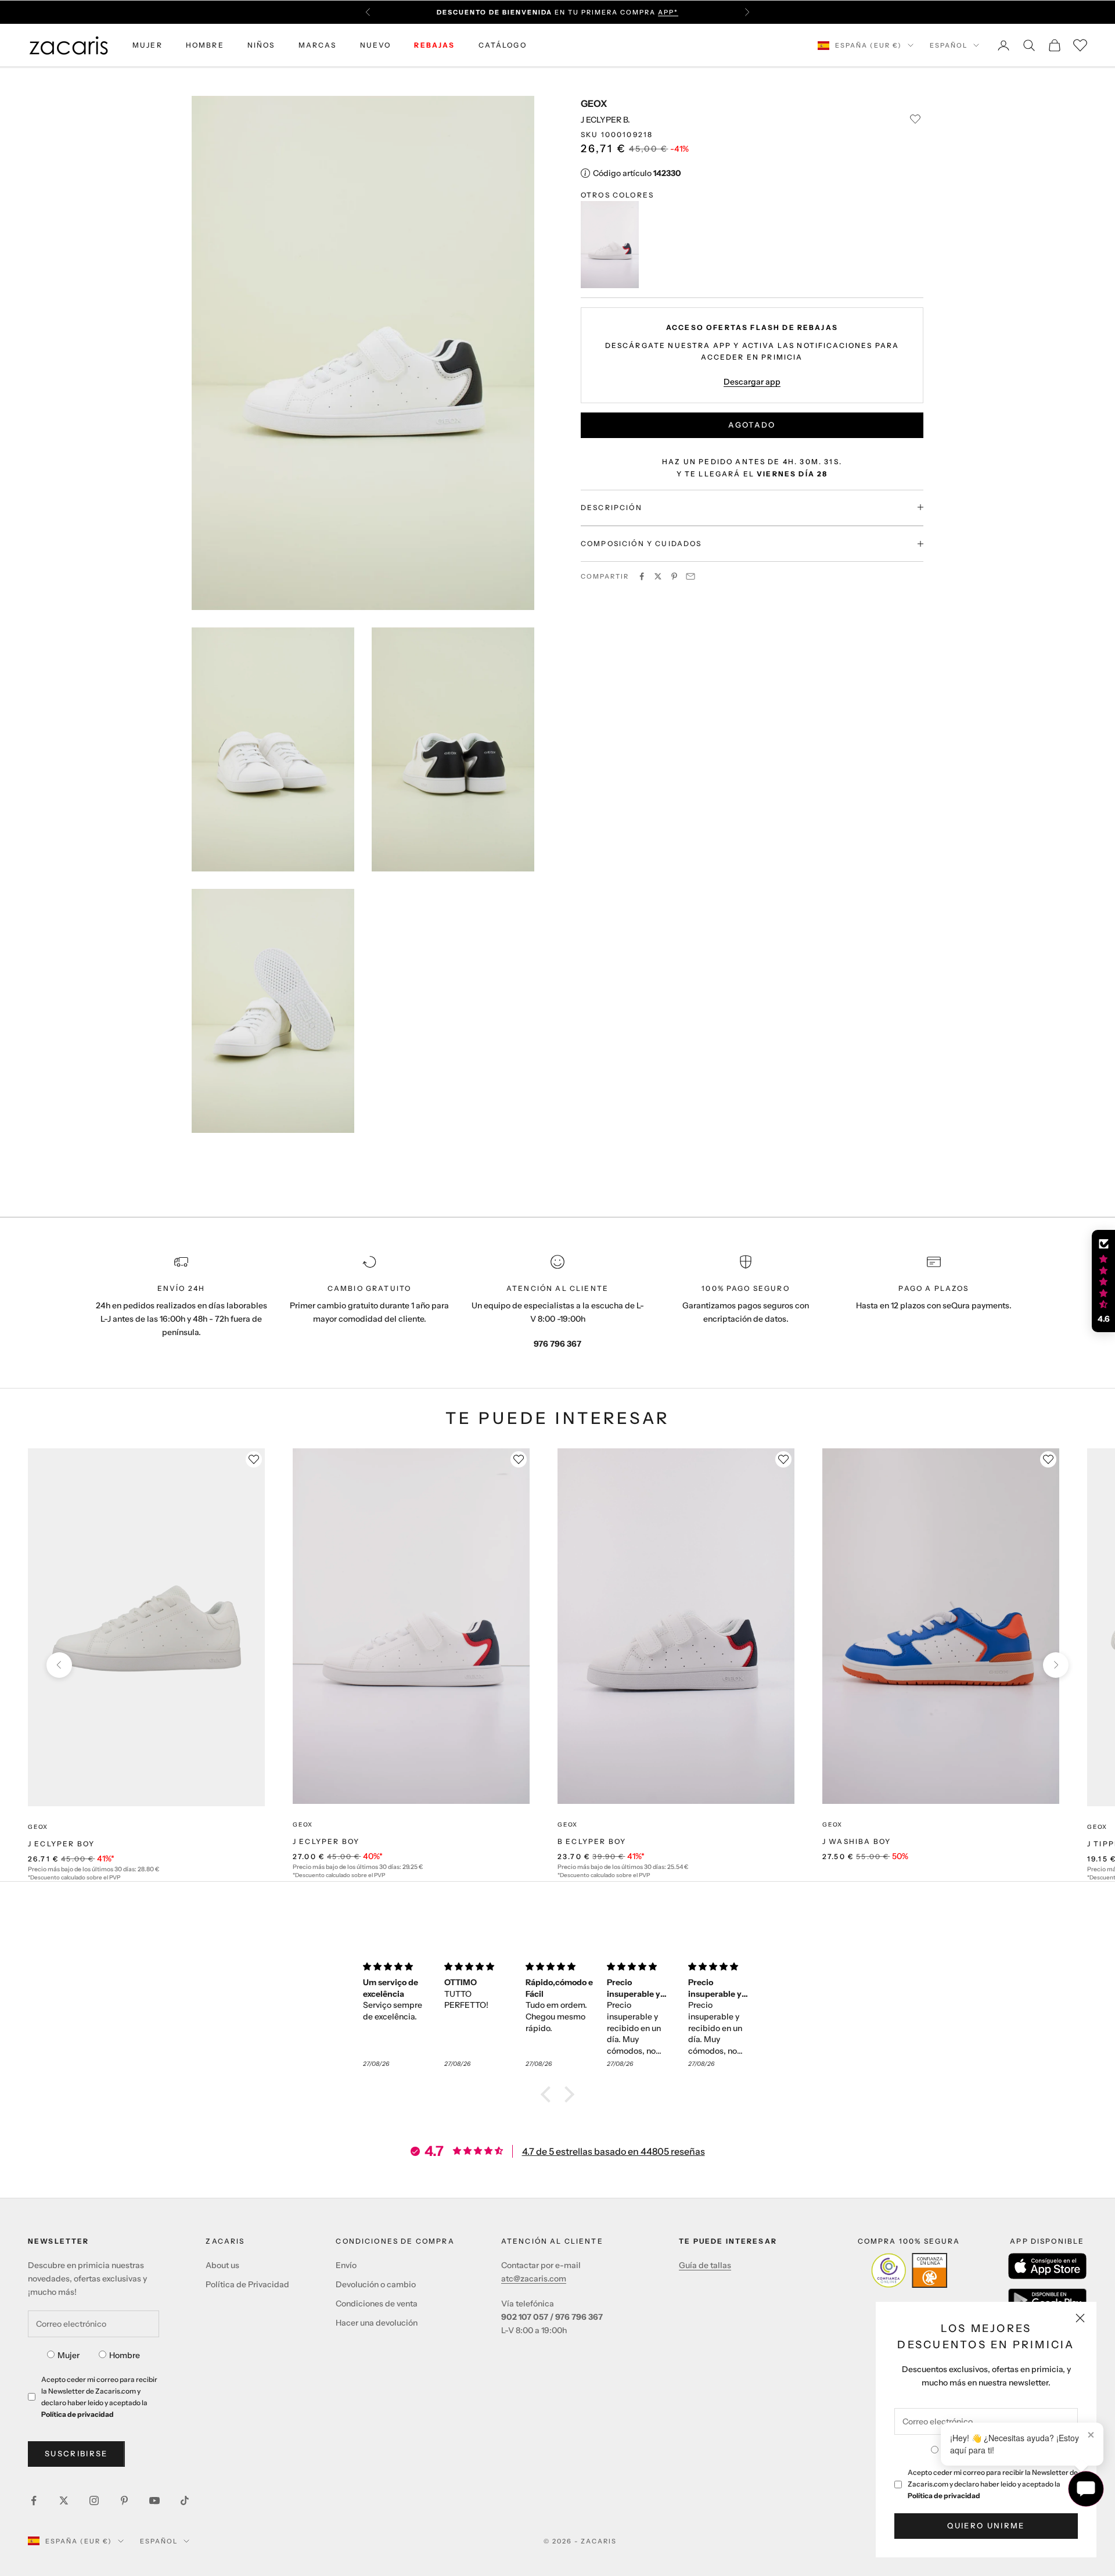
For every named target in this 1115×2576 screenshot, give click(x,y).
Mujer (69, 2355)
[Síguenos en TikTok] (185, 2500)
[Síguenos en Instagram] (94, 2500)
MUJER (148, 45)
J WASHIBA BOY (857, 1841)
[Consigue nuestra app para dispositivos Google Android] (1047, 2300)
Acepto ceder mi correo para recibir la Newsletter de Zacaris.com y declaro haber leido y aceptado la (993, 2484)
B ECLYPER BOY (592, 1841)
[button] (549, 2094)
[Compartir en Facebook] (642, 576)
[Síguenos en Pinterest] (124, 2500)
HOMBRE (205, 45)
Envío (346, 2265)
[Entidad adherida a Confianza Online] (909, 2270)
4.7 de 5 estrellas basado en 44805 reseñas (614, 2151)
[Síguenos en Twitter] (64, 2500)
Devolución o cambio (376, 2284)
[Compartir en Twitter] (658, 576)
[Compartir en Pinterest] (674, 576)
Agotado (752, 424)
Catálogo (503, 45)
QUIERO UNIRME (986, 2525)
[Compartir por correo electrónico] (690, 576)
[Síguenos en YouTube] (154, 2500)
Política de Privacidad (247, 2284)
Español (949, 45)
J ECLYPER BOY (61, 1844)
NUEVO (376, 45)
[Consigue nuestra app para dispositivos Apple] (1047, 2266)
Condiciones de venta (377, 2304)
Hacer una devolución (377, 2323)
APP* (668, 12)
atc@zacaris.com (534, 2279)
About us (222, 2265)
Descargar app (752, 381)
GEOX (594, 103)
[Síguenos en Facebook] (34, 2500)
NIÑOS (261, 45)
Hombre (125, 2355)
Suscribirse (76, 2453)
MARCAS (318, 45)
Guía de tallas (705, 2265)
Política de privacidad (944, 2496)
